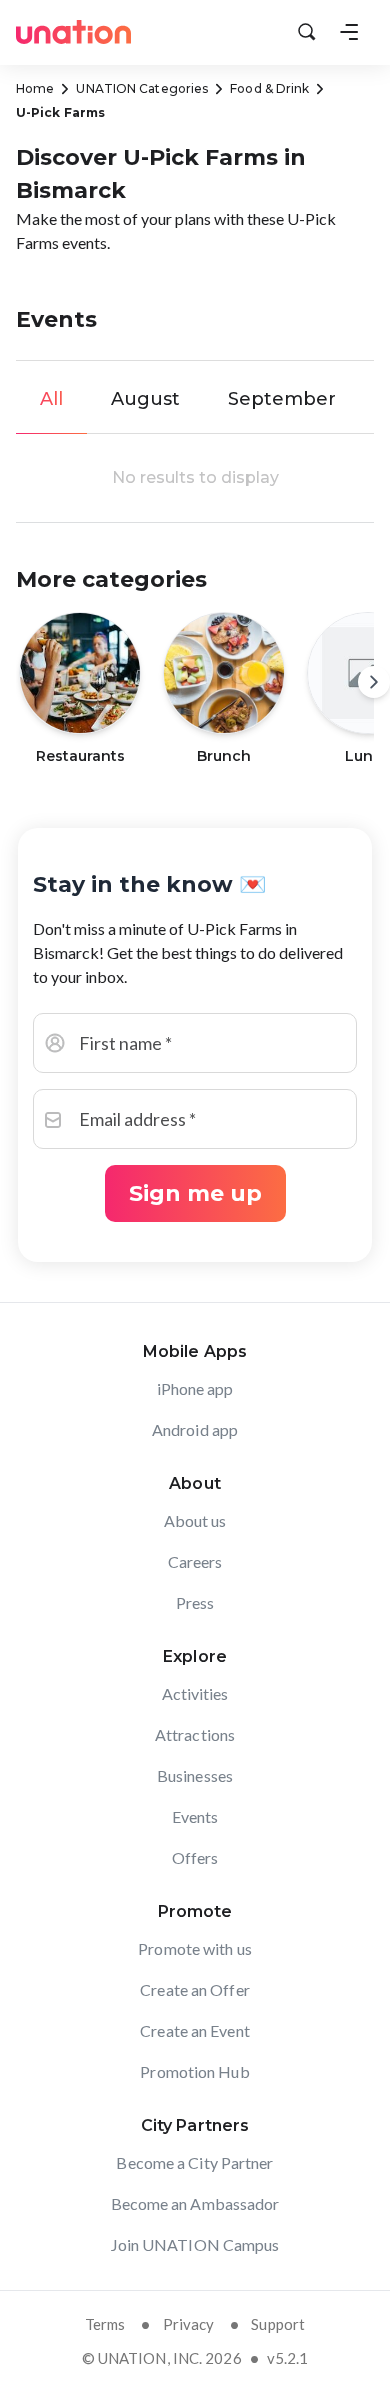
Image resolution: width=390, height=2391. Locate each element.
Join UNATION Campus (195, 2244)
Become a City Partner (194, 2162)
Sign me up (195, 1193)
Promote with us (195, 1948)
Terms (105, 2324)
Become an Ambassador (195, 2203)
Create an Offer (195, 1989)
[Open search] (307, 32)
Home (35, 88)
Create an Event (195, 2030)
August (145, 399)
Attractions (195, 1734)
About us (195, 1520)
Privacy (189, 2324)
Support (278, 2324)
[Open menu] (349, 32)
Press (195, 1602)
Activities (195, 1693)
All (51, 399)
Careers (195, 1561)
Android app (195, 1429)
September (282, 399)
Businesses (195, 1775)
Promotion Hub (194, 2071)
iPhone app (195, 1388)
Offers (195, 1857)
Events (195, 1816)
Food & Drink (269, 88)
